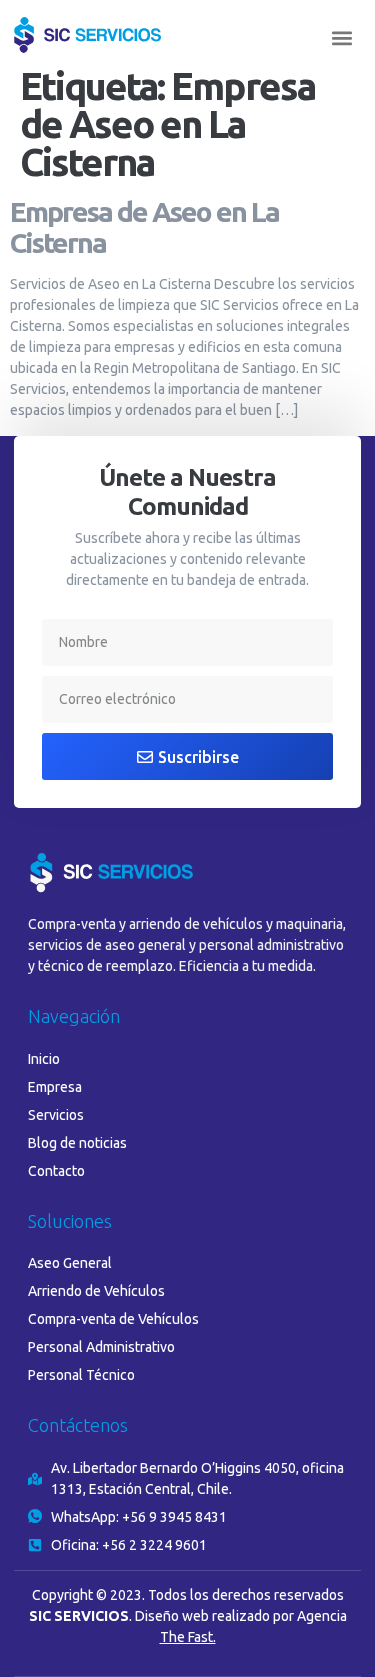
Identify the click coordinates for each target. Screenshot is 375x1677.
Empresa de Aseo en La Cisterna (144, 227)
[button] (341, 38)
